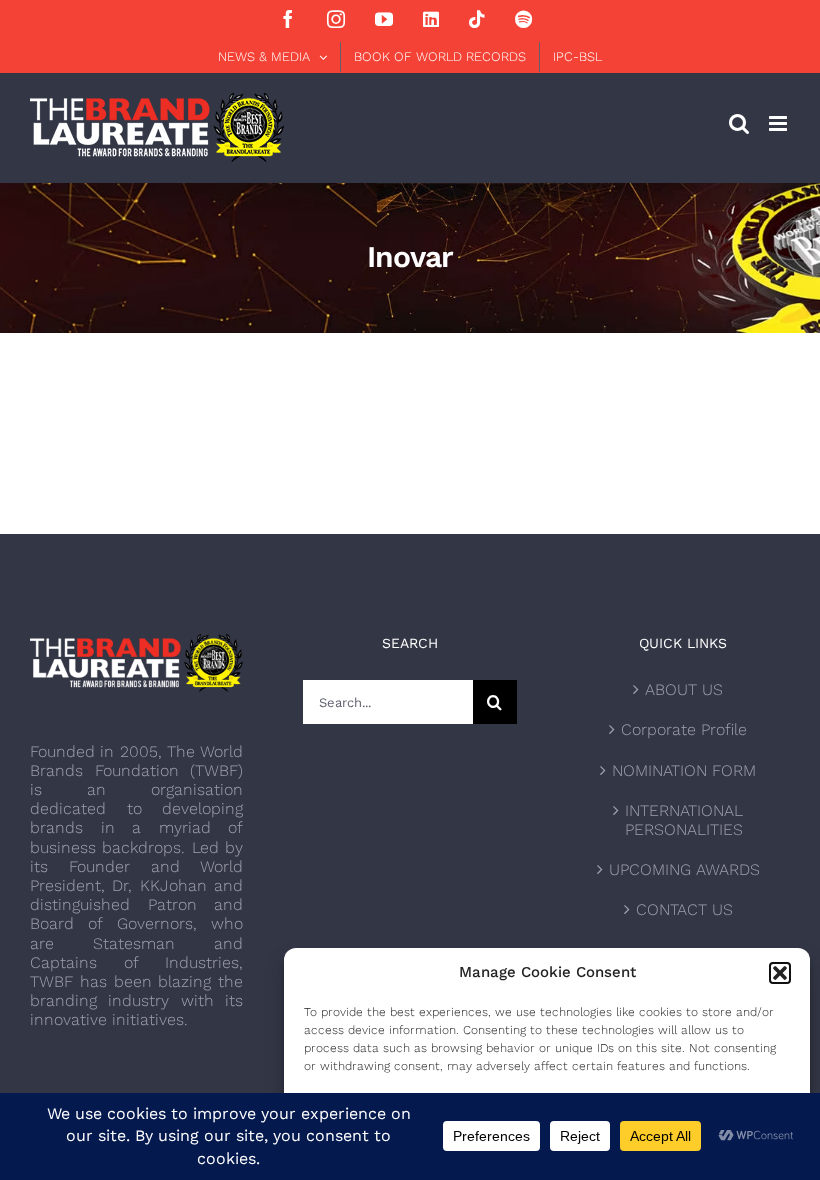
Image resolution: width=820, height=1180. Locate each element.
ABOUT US (684, 689)
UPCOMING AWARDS (684, 869)
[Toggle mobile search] (739, 123)
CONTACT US (684, 909)
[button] (780, 973)
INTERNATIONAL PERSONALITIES (684, 820)
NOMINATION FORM (684, 770)
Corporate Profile (684, 729)
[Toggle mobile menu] (779, 123)
